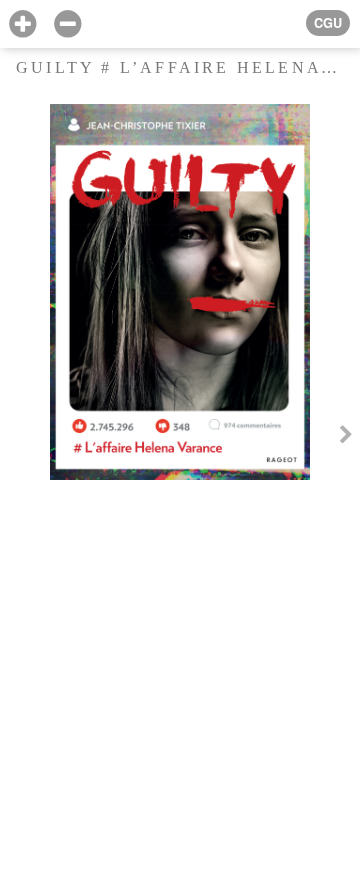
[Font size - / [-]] (67, 24)
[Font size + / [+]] (22, 24)
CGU (328, 23)
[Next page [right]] (346, 438)
